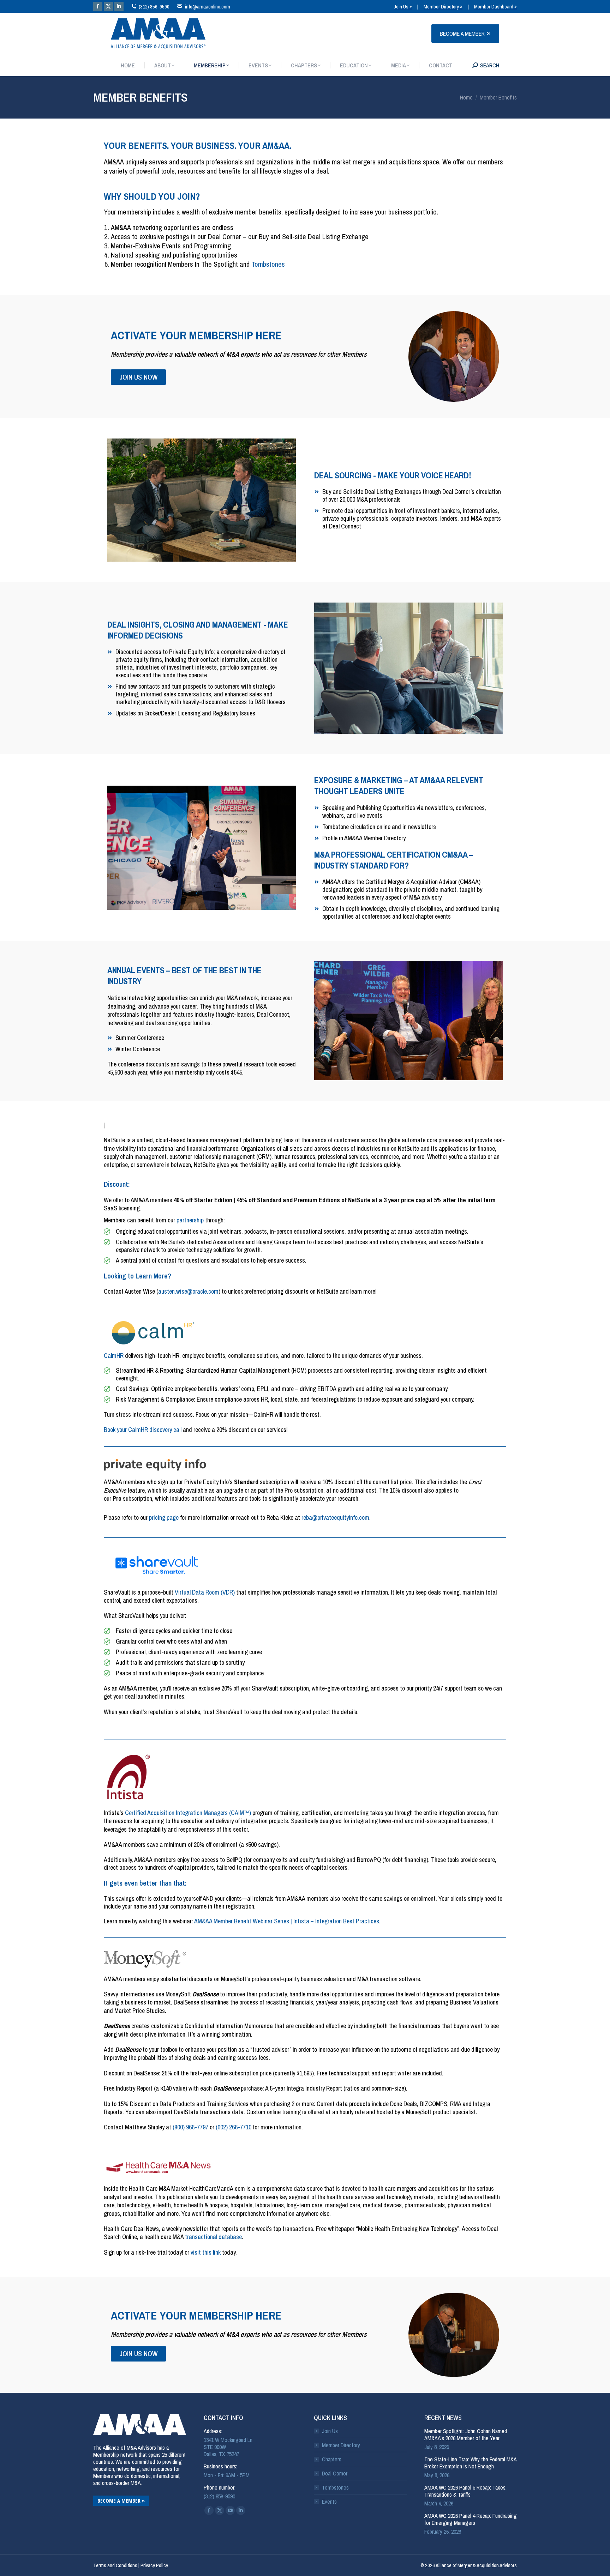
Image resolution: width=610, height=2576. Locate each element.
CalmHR (114, 1356)
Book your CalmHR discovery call (143, 1430)
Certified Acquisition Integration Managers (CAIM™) (188, 1813)
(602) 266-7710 (234, 2127)
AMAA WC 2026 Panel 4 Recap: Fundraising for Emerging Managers (471, 2519)
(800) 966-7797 (190, 2127)
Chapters (332, 2459)
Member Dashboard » (495, 7)
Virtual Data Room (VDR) (205, 1592)
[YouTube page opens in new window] (230, 2510)
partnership (190, 1220)
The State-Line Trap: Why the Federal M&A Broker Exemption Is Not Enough (470, 2463)
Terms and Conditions (115, 2565)
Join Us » (403, 7)
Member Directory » (443, 7)
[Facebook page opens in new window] (98, 6)
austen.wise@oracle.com (188, 1291)
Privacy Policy (154, 2565)
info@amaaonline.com (207, 7)
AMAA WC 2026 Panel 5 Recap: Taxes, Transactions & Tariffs (465, 2491)
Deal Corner (335, 2473)
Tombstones (268, 264)
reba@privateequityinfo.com (335, 1517)
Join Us (330, 2431)
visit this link (206, 2252)
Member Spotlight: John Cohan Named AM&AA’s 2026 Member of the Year (466, 2435)
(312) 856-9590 (154, 7)
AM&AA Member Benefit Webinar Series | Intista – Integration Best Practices (287, 1921)
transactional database (213, 2237)
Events (329, 2502)
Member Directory (341, 2445)
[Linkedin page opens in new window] (119, 6)
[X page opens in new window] (108, 6)
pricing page (164, 1517)
